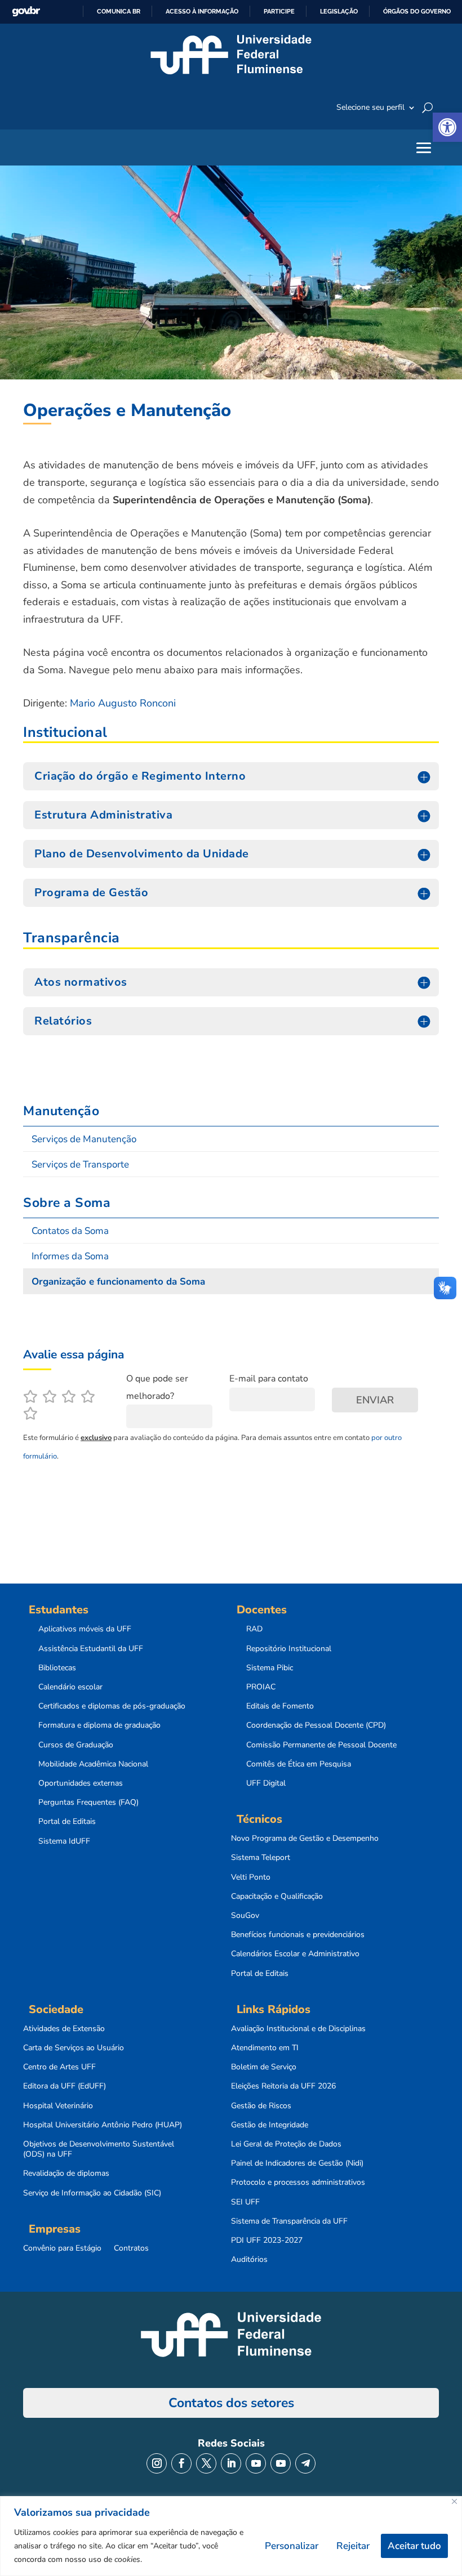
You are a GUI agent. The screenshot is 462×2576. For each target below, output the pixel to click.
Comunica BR (119, 11)
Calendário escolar (70, 1687)
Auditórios (249, 2260)
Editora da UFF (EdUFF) (65, 2086)
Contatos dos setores (231, 2403)
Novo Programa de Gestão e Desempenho (305, 1839)
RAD (254, 1629)
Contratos (131, 2248)
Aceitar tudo (414, 2546)
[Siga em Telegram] (305, 2463)
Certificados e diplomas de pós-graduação (112, 1706)
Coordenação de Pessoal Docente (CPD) (316, 1725)
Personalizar (292, 2546)
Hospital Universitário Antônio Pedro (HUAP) (103, 2125)
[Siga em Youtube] (256, 2463)
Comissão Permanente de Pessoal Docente (321, 1745)
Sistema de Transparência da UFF (289, 2221)
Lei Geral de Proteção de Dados (286, 2144)
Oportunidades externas (81, 1783)
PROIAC (261, 1687)
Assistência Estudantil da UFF (91, 1649)
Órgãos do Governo (417, 11)
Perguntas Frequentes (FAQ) (88, 1803)
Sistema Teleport (261, 1858)
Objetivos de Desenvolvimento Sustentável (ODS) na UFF (99, 2149)
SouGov (245, 1916)
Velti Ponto (251, 1877)
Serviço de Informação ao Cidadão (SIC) (92, 2193)
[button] (447, 127)
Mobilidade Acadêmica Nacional (93, 1764)
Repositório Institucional (289, 1649)
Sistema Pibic (270, 1668)
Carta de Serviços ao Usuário (74, 2048)
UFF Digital (266, 1783)
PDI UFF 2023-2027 (267, 2240)
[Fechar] (454, 2501)
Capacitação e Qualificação (277, 1897)
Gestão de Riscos (261, 2106)
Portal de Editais (67, 1822)
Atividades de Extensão (64, 2029)
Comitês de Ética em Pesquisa (299, 1764)
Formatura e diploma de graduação (99, 1725)
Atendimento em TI (265, 2048)
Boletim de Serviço (264, 2067)
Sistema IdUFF (64, 1841)
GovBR (26, 12)
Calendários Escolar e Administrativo (295, 1954)
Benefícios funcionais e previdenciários (298, 1935)
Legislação (339, 11)
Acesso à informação (202, 11)
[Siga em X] (206, 2463)
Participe (279, 11)
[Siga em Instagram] (157, 2463)
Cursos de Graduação (76, 1745)
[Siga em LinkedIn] (231, 2463)
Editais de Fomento (280, 1706)
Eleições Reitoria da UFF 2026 (283, 2086)
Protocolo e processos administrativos (298, 2183)
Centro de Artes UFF (59, 2067)
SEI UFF (245, 2202)
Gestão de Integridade (270, 2125)
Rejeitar (353, 2546)
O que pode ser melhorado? (157, 1387)
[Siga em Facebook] (181, 2463)
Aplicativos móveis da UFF (85, 1629)
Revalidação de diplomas (66, 2173)
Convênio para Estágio (62, 2248)
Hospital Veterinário (58, 2106)
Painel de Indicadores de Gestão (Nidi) (297, 2163)
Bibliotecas (57, 1668)
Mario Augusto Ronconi (123, 703)
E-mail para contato (269, 1379)
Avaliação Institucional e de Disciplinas (298, 2029)
